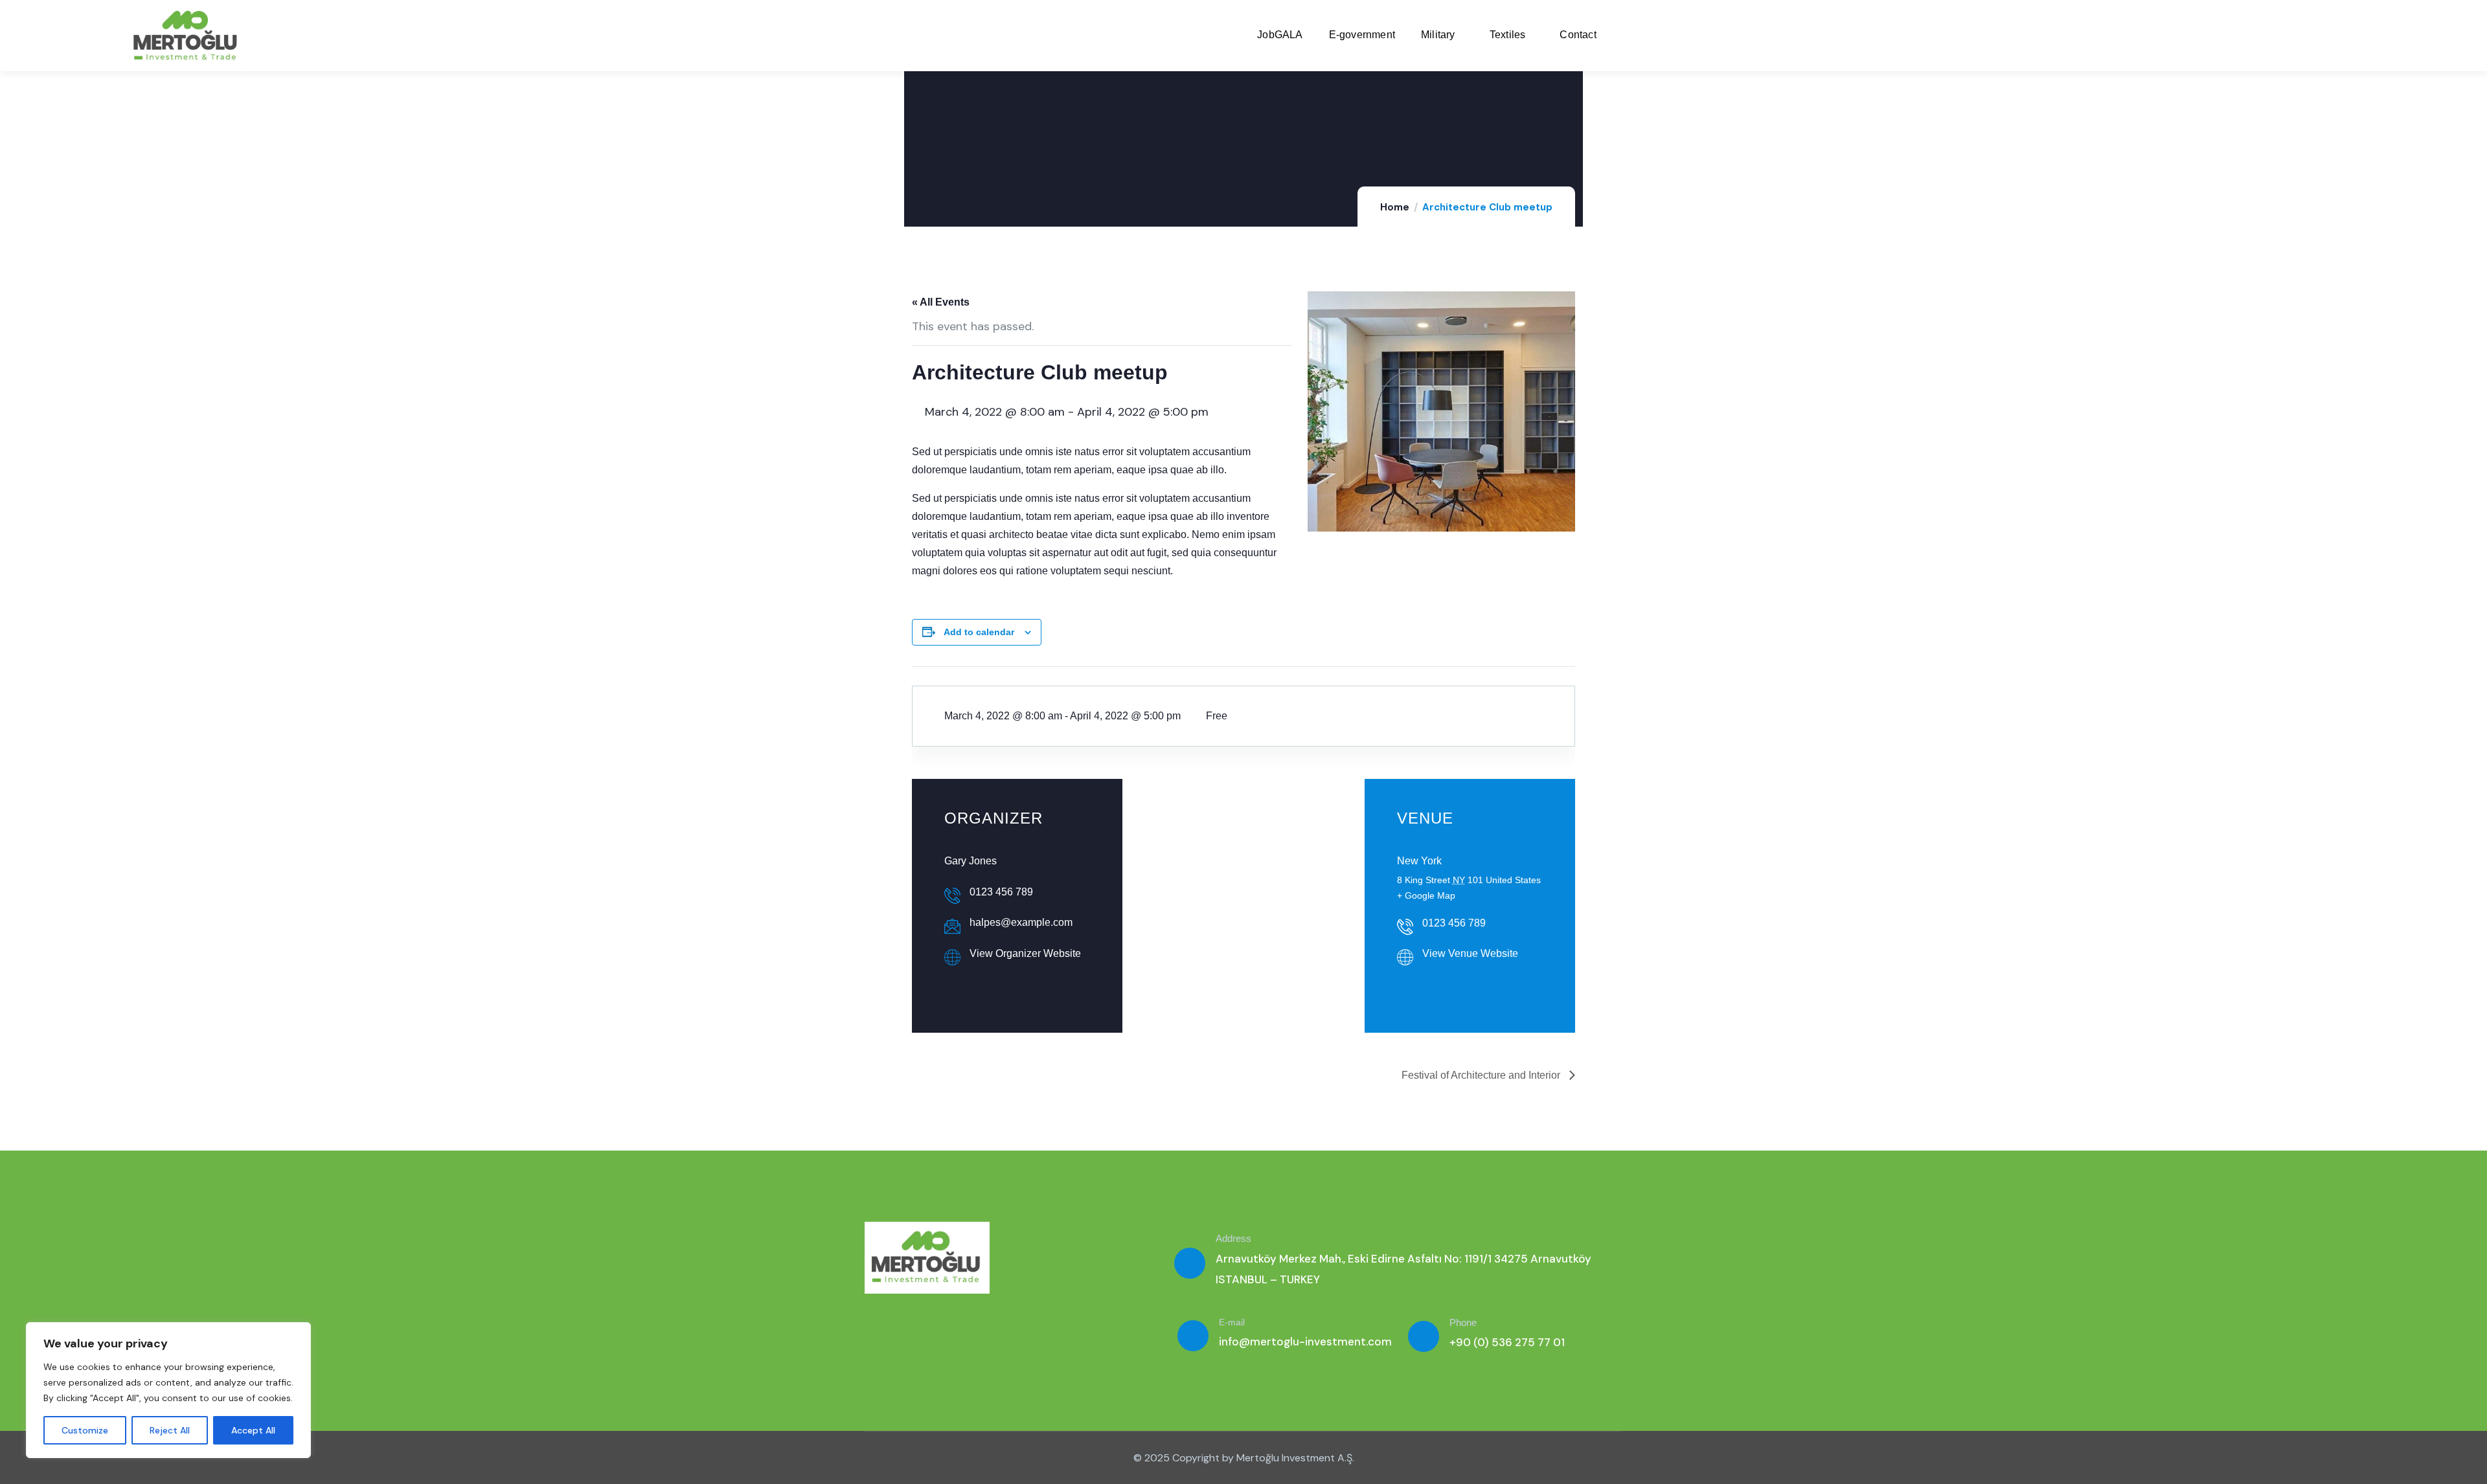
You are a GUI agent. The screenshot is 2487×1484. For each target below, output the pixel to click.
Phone (1463, 1322)
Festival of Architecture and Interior (1482, 1075)
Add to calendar (979, 632)
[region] (168, 1390)
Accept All (253, 1430)
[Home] (187, 36)
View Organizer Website (1025, 953)
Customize (85, 1430)
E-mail (1232, 1322)
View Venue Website (1470, 953)
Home (1395, 207)
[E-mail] (1193, 1336)
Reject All (170, 1430)
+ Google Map (1426, 895)
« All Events (941, 302)
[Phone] (1424, 1336)
